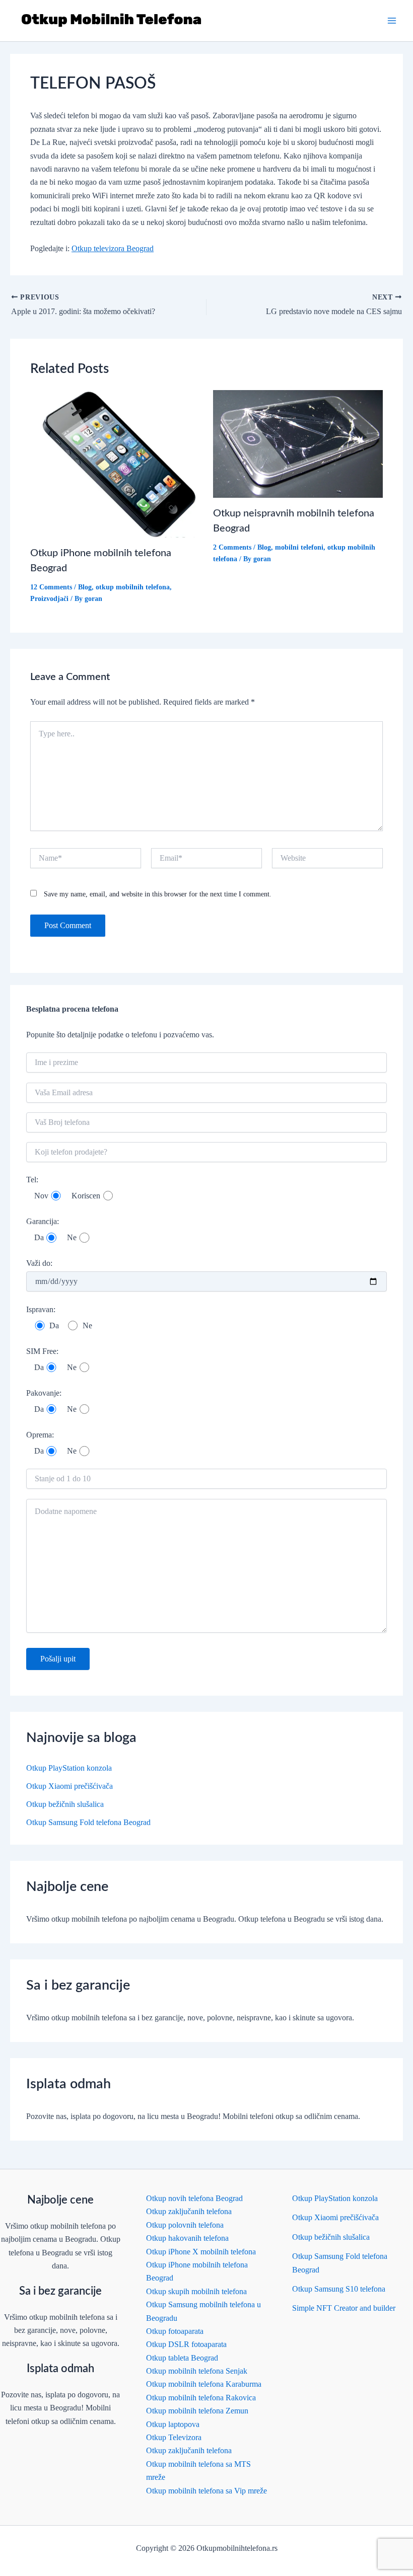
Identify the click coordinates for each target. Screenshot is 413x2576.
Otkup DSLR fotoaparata (186, 2344)
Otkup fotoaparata (175, 2331)
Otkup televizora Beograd (113, 248)
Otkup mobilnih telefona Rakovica (201, 2398)
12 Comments (51, 587)
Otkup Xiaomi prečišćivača (70, 1786)
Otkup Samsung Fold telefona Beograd (88, 1822)
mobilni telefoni (299, 547)
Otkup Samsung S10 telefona (339, 2289)
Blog (85, 587)
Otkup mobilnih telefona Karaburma (204, 2384)
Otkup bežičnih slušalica (65, 1804)
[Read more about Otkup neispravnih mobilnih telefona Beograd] (298, 443)
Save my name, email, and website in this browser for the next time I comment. (158, 894)
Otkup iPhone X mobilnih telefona (201, 2252)
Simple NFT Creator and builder (344, 2308)
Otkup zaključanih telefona (189, 2211)
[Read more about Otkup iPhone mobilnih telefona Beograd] (115, 463)
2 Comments (232, 547)
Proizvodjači (49, 599)
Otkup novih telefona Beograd (194, 2198)
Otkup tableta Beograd (182, 2358)
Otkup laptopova (173, 2424)
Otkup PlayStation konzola (69, 1768)
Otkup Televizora (174, 2437)
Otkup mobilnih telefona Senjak (197, 2371)
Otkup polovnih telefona (185, 2225)
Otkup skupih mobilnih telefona (196, 2291)
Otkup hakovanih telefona (187, 2238)
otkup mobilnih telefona (133, 587)
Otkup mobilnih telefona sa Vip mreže (206, 2491)
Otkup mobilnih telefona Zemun (197, 2411)
